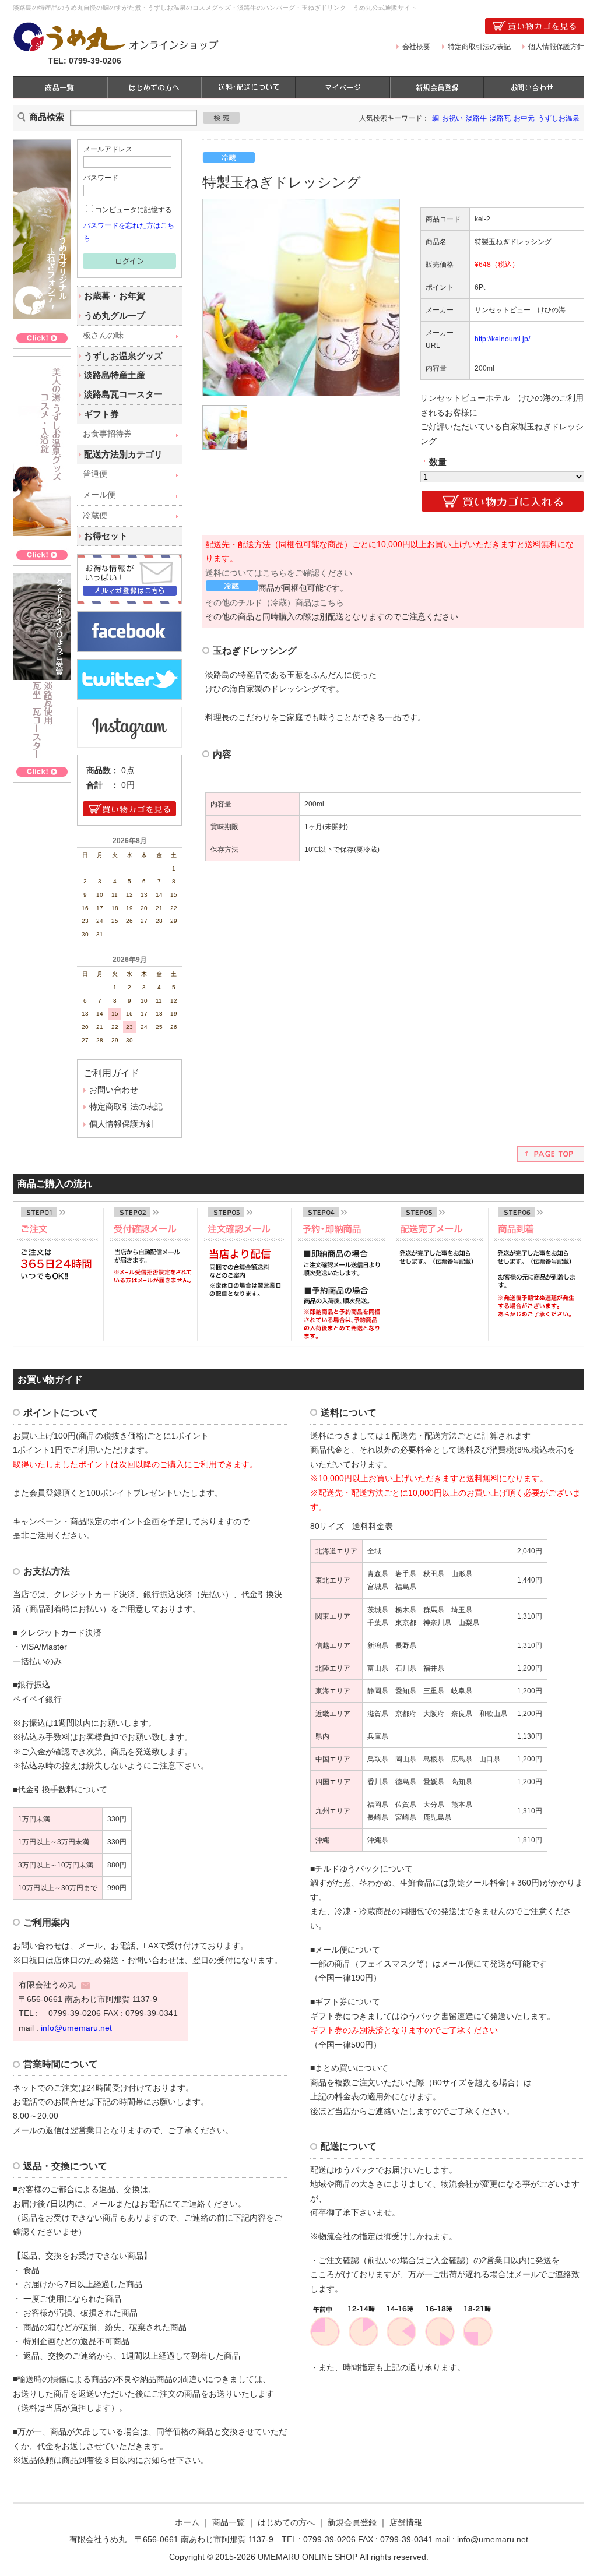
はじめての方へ (286, 2523)
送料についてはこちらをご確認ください (279, 573)
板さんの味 (103, 335)
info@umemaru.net (76, 2028)
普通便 (95, 474)
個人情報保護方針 (556, 47)
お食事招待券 (107, 434)
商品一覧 (229, 2523)
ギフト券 (101, 414)
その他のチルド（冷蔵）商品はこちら (275, 603)
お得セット (106, 536)
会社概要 (416, 47)
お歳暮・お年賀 (115, 296)
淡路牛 (476, 118)
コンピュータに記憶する (134, 210)
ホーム (187, 2523)
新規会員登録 (352, 2523)
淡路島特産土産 (115, 375)
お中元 (524, 118)
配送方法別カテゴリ (123, 454)
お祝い (452, 118)
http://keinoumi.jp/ (502, 339)
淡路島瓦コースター (123, 394)
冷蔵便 (95, 515)
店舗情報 (406, 2523)
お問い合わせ (114, 1090)
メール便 (99, 495)
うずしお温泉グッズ (123, 356)
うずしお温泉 (559, 118)
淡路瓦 (500, 118)
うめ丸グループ (115, 316)
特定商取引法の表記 (479, 47)
